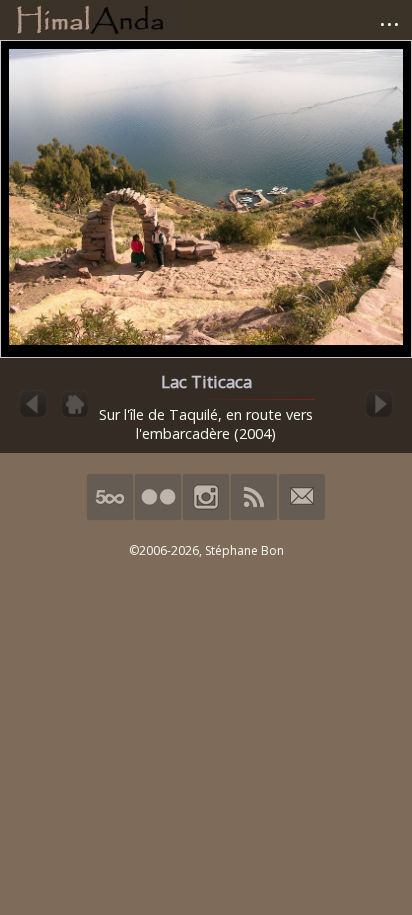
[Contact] (302, 516)
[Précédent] (33, 415)
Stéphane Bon (244, 550)
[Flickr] (158, 516)
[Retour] (75, 415)
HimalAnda (90, 20)
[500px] (110, 516)
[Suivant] (379, 415)
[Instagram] (206, 516)
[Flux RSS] (254, 516)
